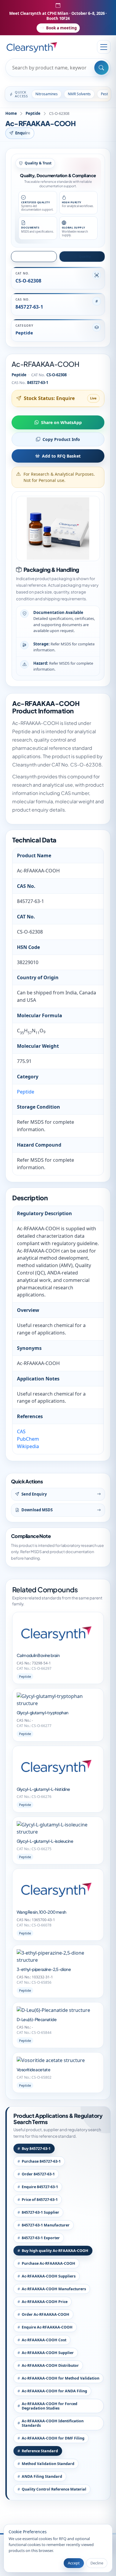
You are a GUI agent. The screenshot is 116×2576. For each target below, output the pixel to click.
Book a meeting (61, 28)
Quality (85, 256)
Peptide (33, 113)
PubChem (28, 1439)
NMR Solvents (79, 94)
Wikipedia (28, 1446)
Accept (74, 2563)
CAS (21, 1431)
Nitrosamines (47, 94)
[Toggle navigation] (104, 47)
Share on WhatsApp (61, 422)
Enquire (23, 133)
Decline (97, 2563)
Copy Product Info (61, 439)
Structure (36, 256)
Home (11, 113)
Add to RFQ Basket (61, 456)
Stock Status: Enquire (49, 398)
